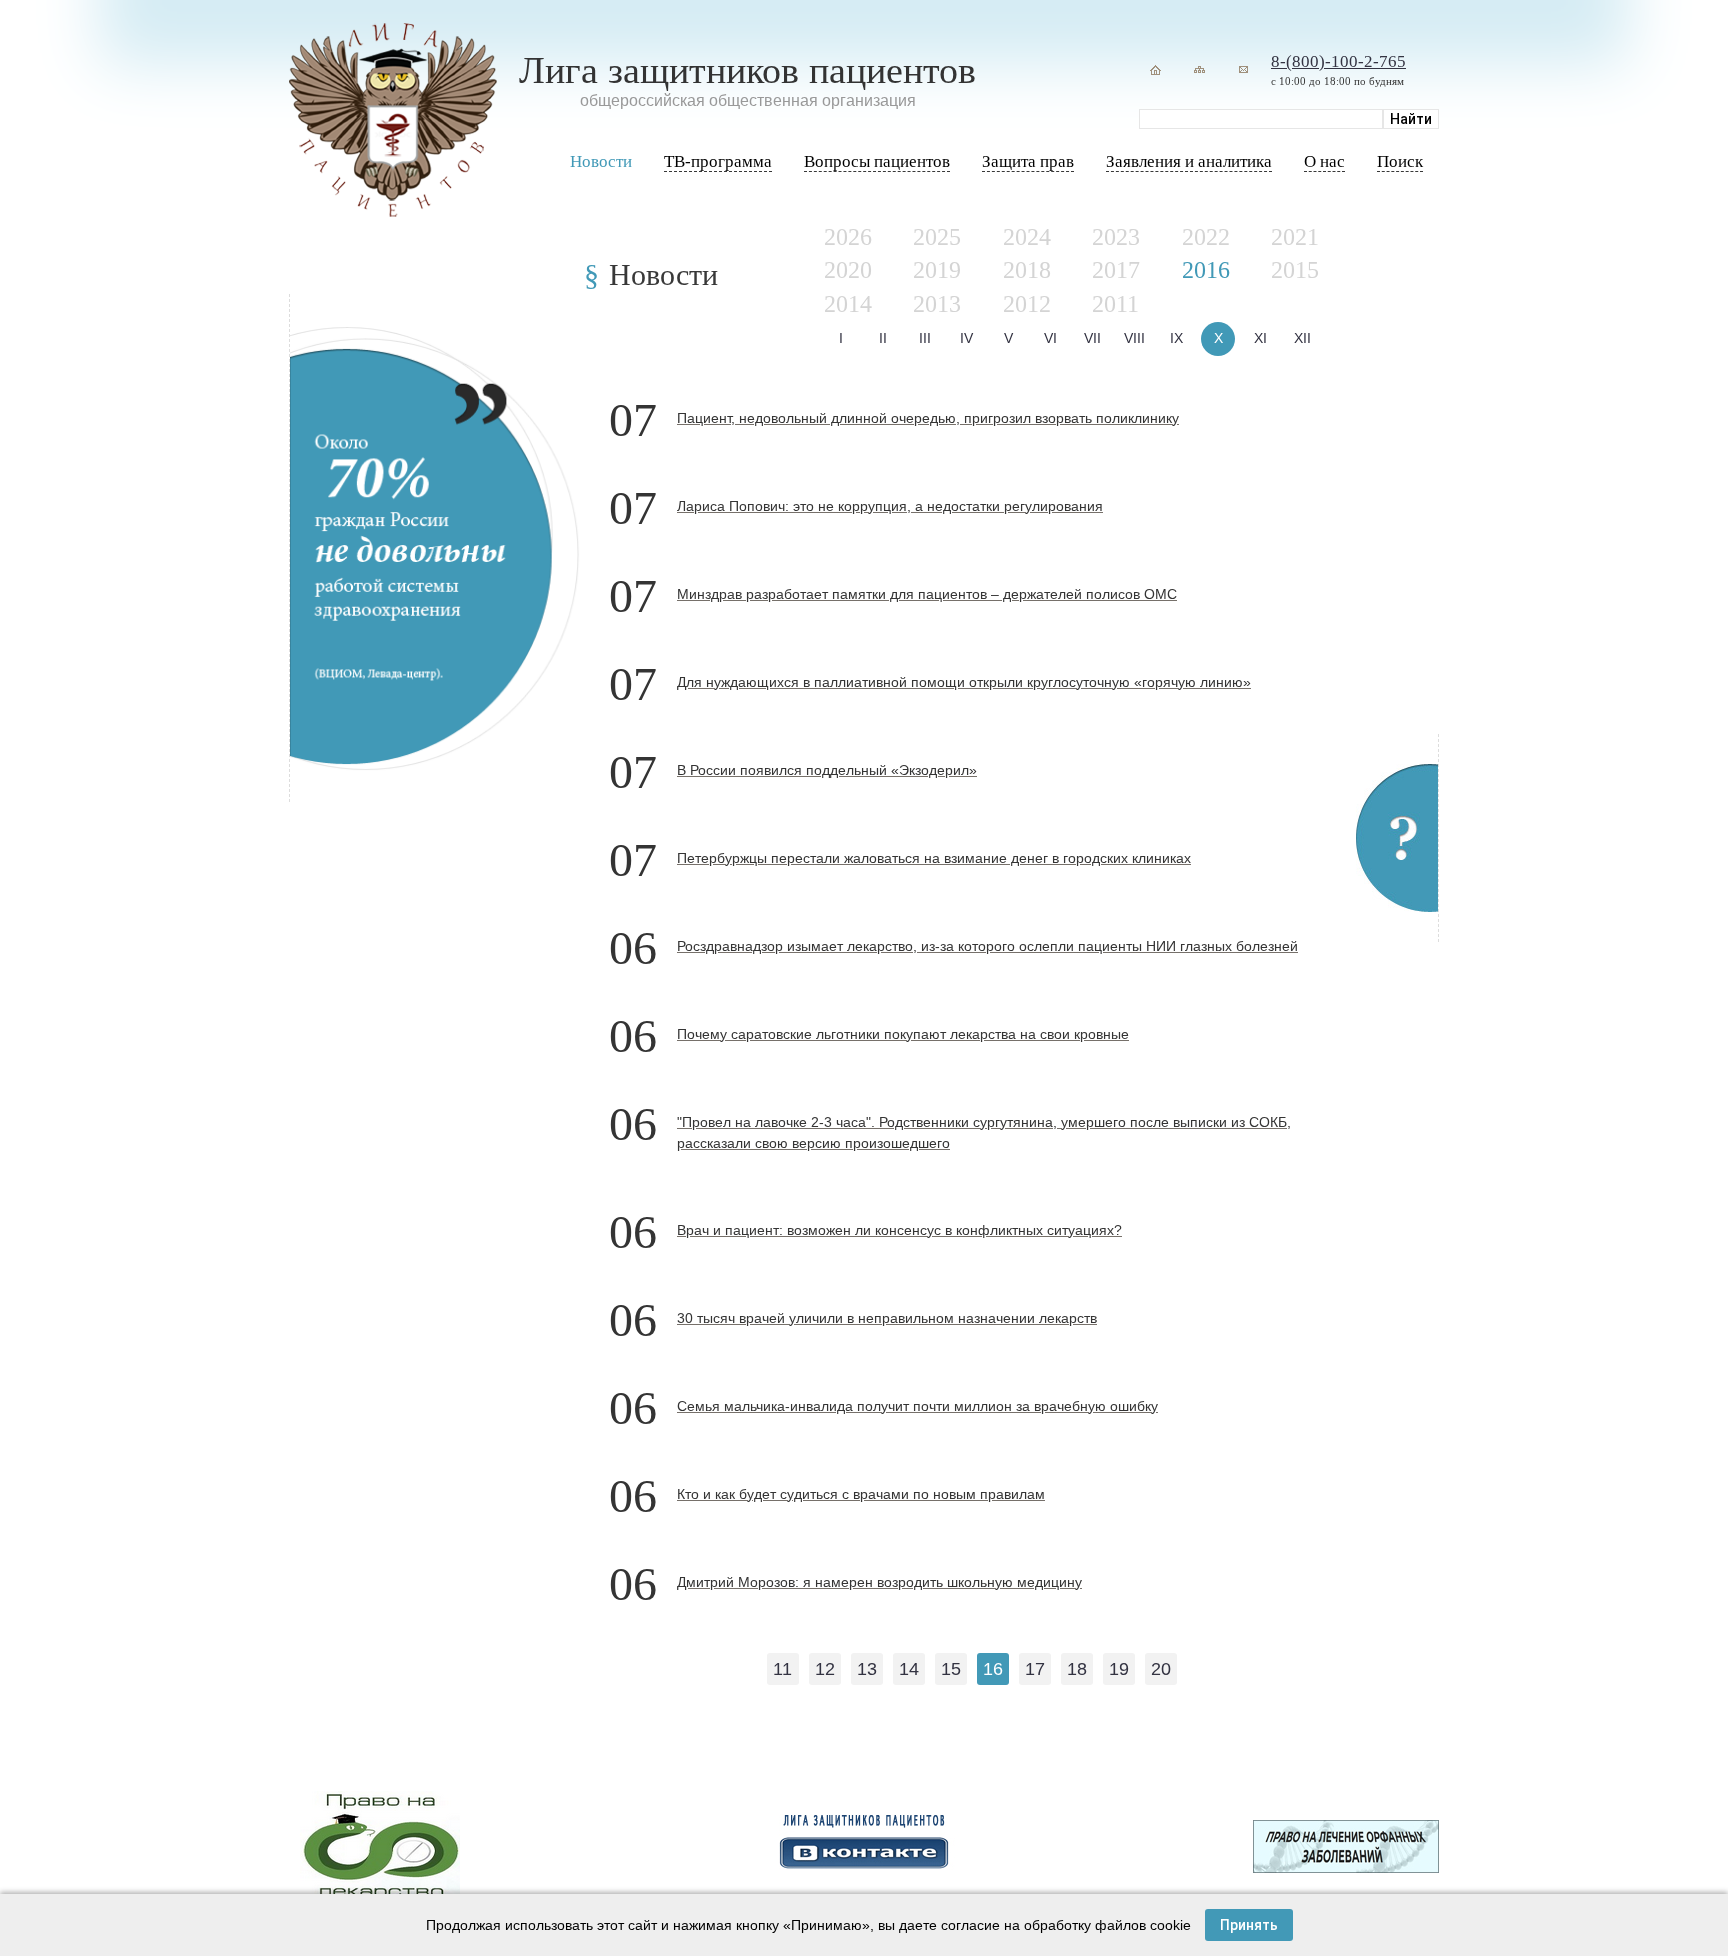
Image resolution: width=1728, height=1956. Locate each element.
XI (1260, 338)
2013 (937, 304)
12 (825, 1669)
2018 (1027, 270)
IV (966, 338)
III (925, 338)
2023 (1116, 237)
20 (1161, 1669)
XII (1302, 338)
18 (1077, 1669)
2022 (1206, 237)
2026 (848, 237)
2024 (1027, 237)
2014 (848, 304)
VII (1092, 338)
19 (1119, 1669)
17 (1035, 1669)
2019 (937, 270)
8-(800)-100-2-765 (1338, 61)
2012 (1027, 304)
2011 (1115, 304)
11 (782, 1669)
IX (1176, 338)
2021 (1295, 237)
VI (1050, 338)
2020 (848, 270)
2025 (937, 237)
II (883, 338)
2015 (1295, 270)
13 (867, 1669)
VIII (1134, 338)
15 (951, 1669)
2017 (1116, 270)
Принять (1249, 1925)
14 (909, 1669)
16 (993, 1669)
